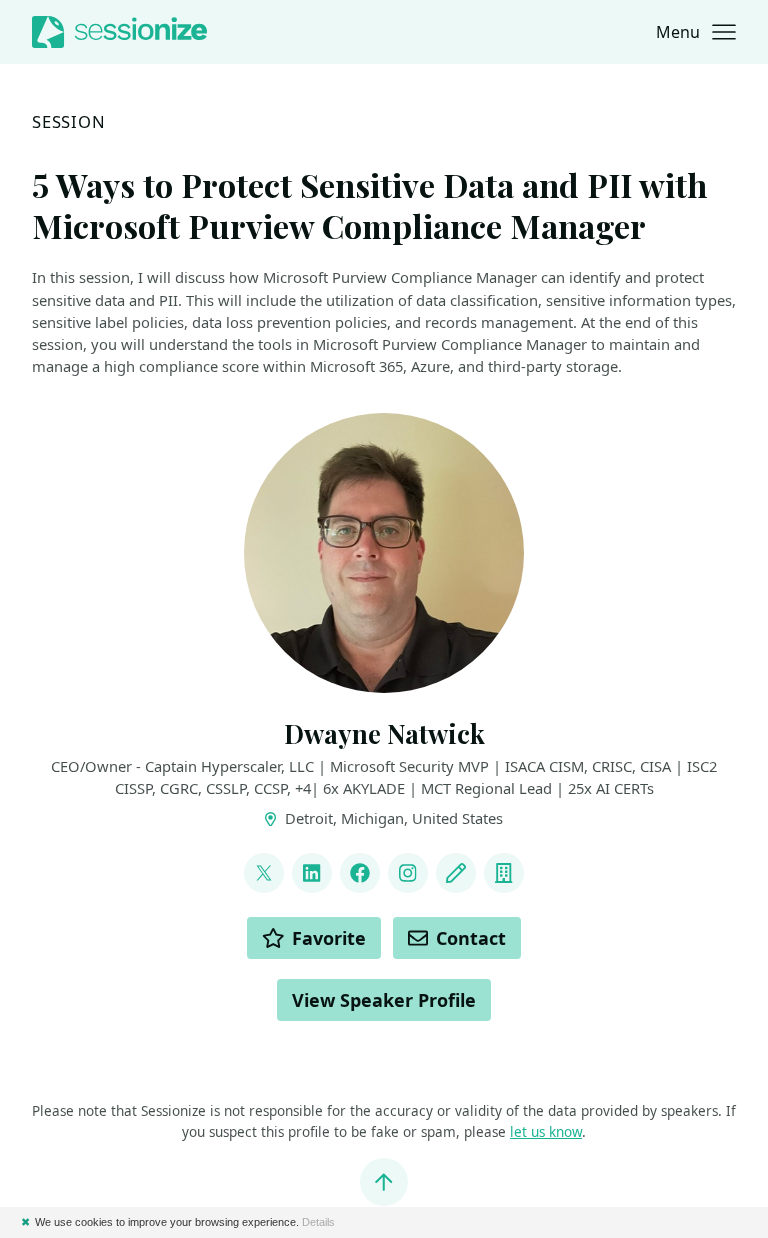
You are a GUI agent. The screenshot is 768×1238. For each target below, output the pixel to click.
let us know (546, 1132)
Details (318, 1222)
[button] (696, 32)
